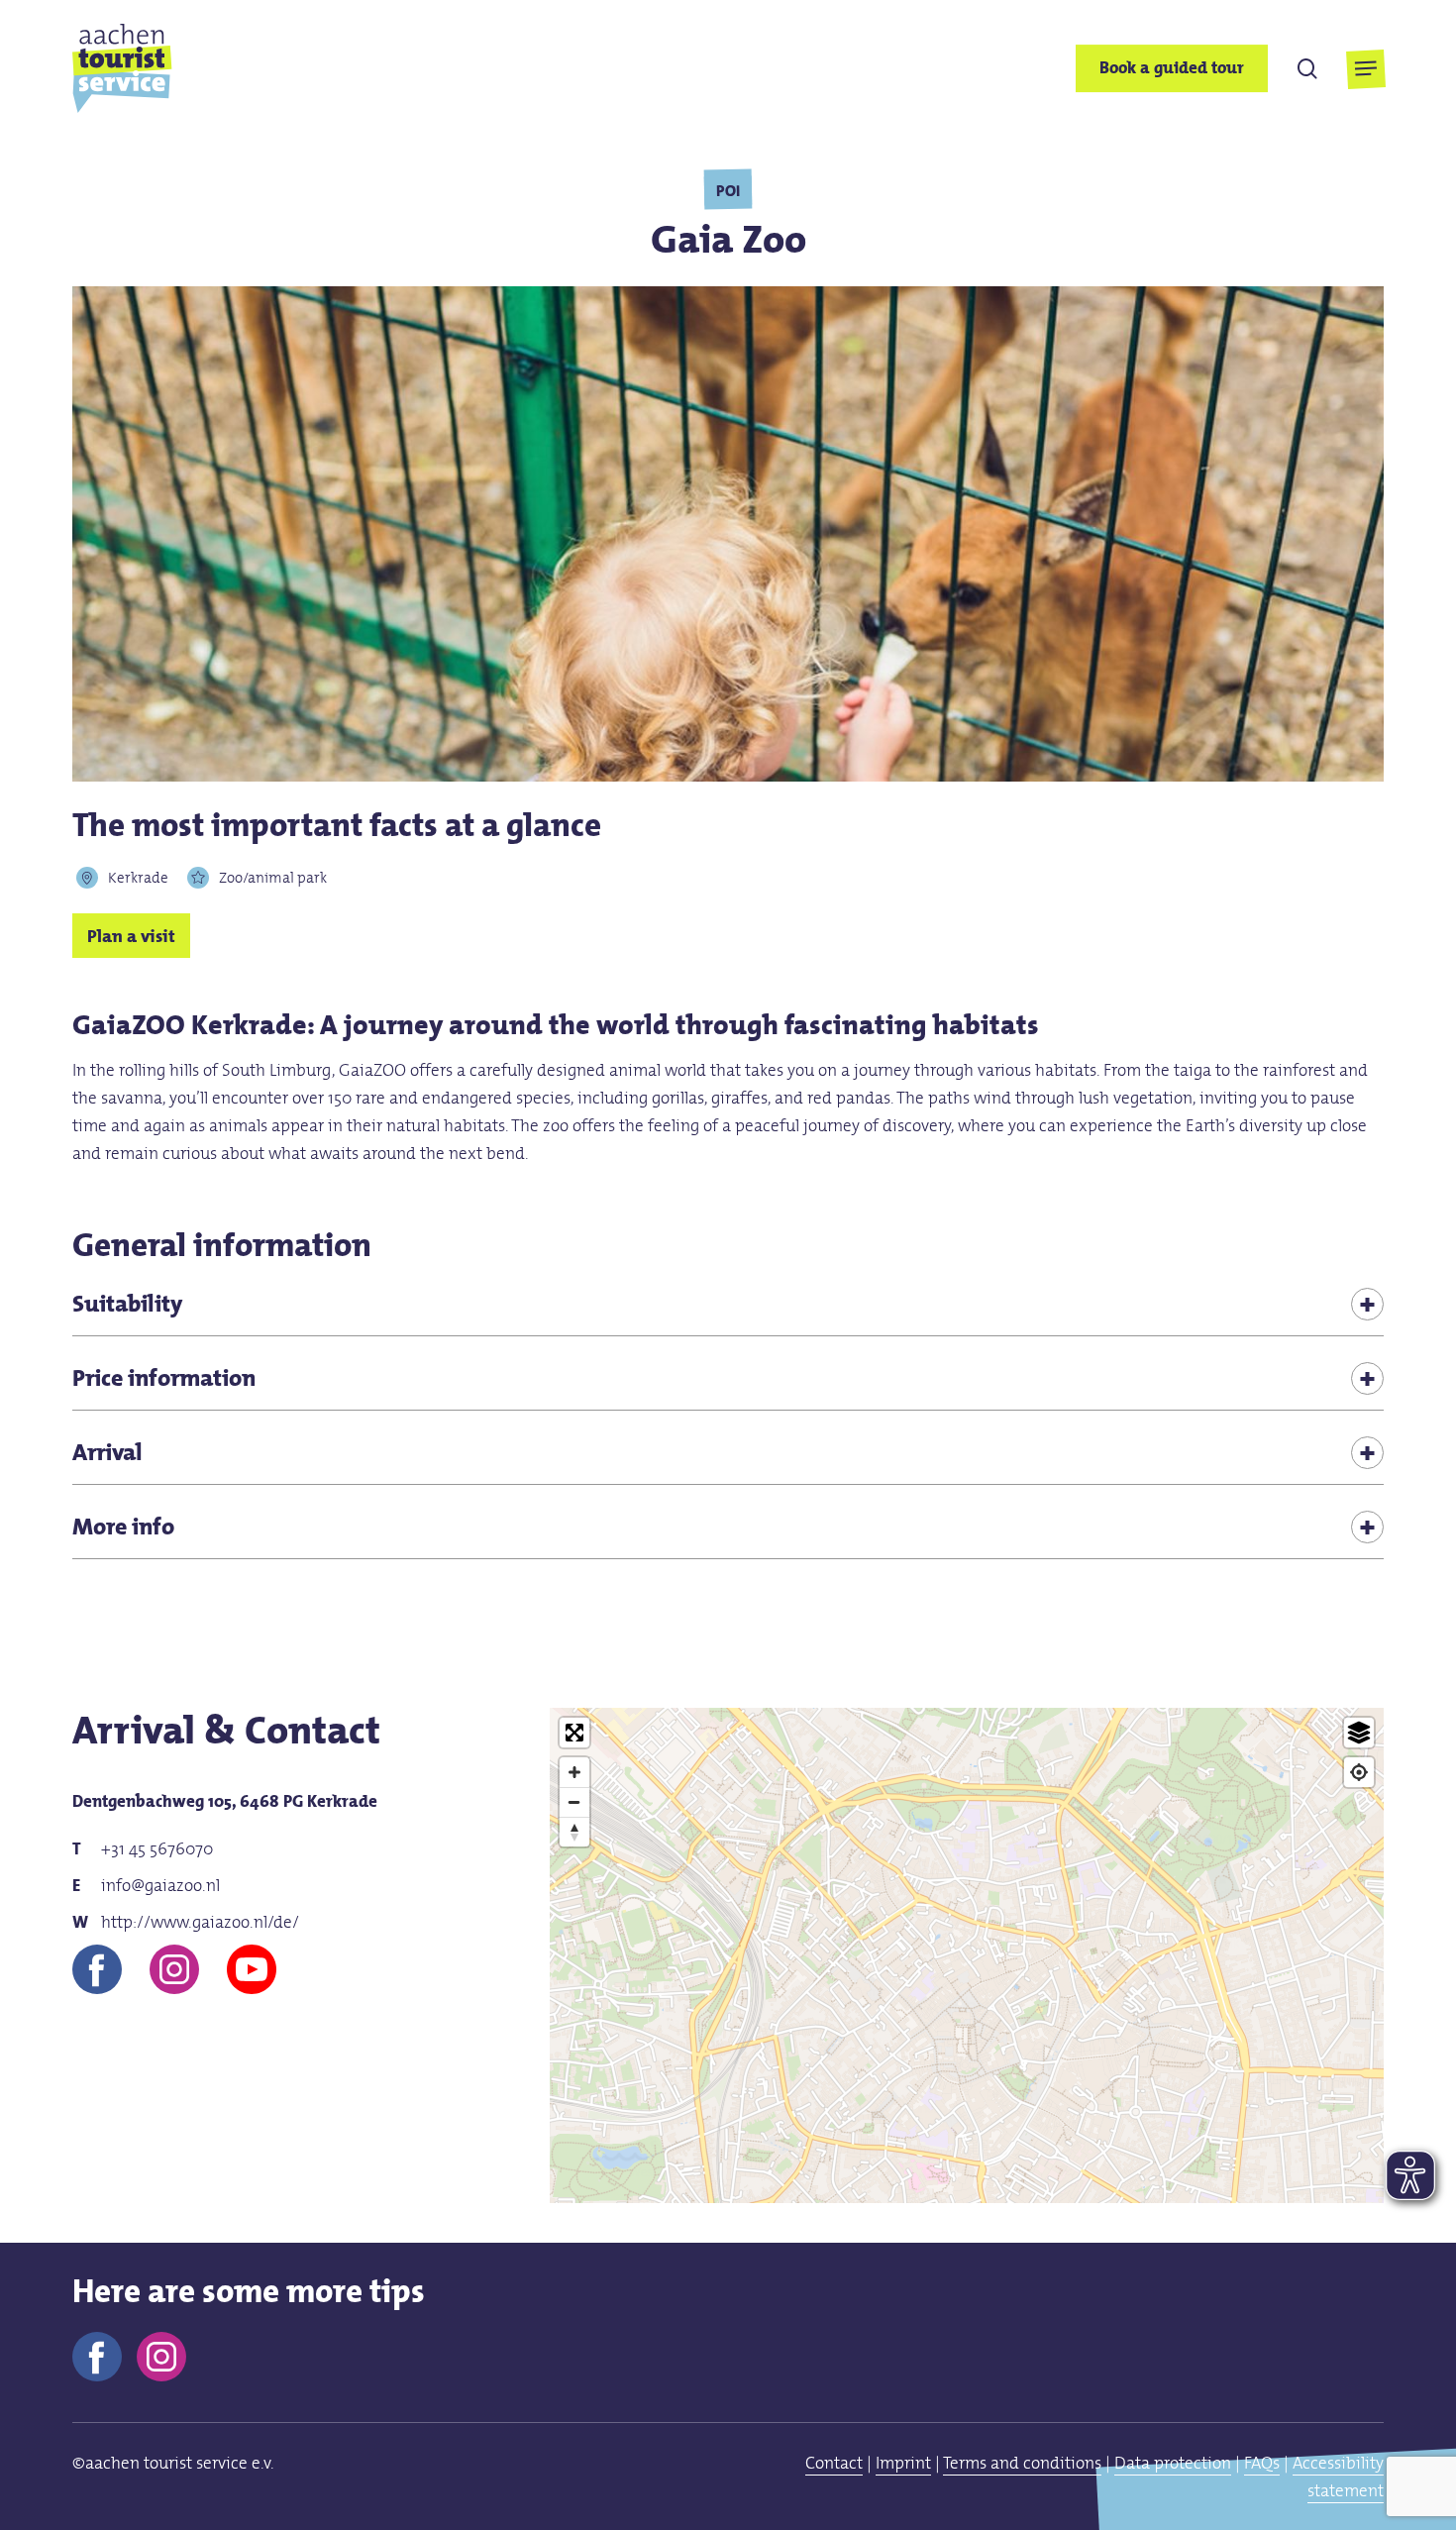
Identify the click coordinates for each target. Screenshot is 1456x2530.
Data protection (1173, 2463)
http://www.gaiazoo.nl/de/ (200, 1922)
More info (123, 1526)
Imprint (903, 2463)
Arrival (107, 1452)
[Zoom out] (574, 1802)
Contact (834, 2463)
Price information (164, 1377)
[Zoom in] (574, 1772)
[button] (1365, 69)
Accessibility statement (1338, 2477)
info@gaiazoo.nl (160, 1885)
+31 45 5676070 (157, 1848)
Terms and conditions (1022, 2463)
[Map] (967, 2064)
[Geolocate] (1359, 1772)
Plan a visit (131, 935)
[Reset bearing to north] (574, 1832)
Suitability (127, 1303)
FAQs (1262, 2463)
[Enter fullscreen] (574, 1733)
